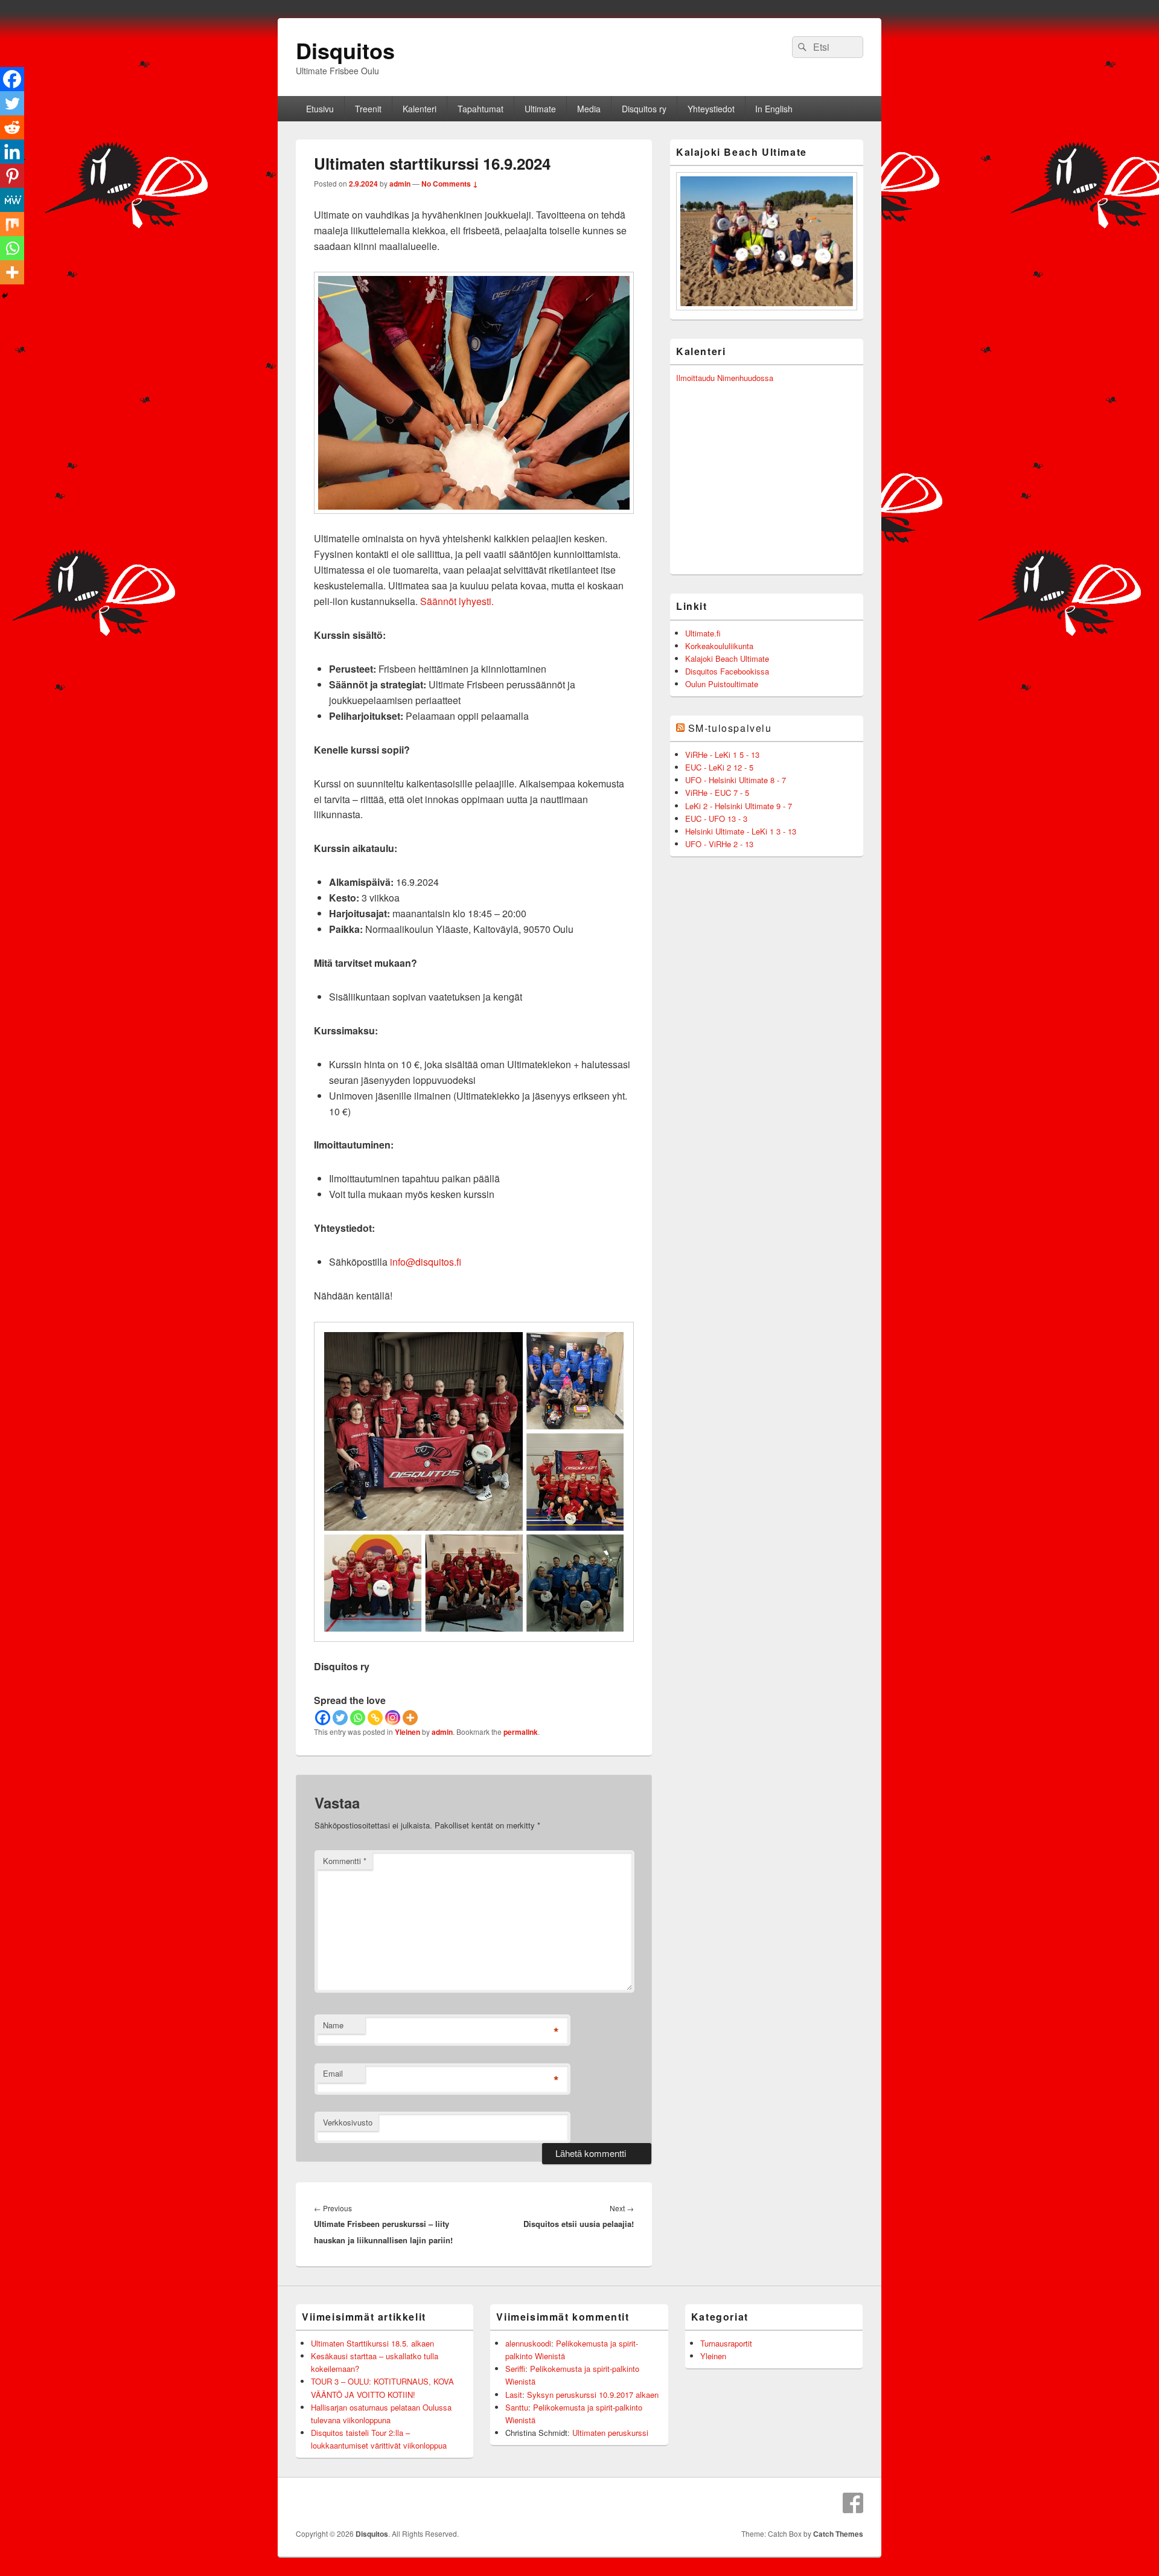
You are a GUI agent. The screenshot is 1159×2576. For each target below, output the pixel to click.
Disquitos (345, 50)
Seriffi (515, 2369)
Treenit (368, 109)
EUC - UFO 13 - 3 (716, 819)
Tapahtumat (481, 109)
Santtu (517, 2407)
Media (589, 109)
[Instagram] (393, 1718)
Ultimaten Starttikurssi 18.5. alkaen (372, 2343)
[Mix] (12, 224)
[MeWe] (12, 200)
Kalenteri (420, 109)
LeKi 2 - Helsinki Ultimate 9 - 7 (739, 806)
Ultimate (540, 109)
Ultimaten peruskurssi (610, 2433)
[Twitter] (340, 1718)
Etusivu (320, 109)
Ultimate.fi (703, 633)
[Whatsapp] (358, 1718)
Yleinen (407, 1732)
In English (774, 109)
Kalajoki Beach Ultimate (727, 658)
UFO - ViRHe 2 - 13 (719, 844)
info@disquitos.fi (426, 1262)
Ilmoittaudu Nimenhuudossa (725, 378)
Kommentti (345, 1861)
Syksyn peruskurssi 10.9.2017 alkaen (593, 2395)
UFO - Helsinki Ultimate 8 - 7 (736, 780)
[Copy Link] (375, 1718)
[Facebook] (323, 1718)
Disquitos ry (644, 109)
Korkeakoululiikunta (719, 646)
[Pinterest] (12, 176)
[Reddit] (12, 127)
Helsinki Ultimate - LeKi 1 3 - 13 (741, 831)
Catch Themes (838, 2534)
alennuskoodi (528, 2343)
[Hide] (5, 296)
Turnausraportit (726, 2343)
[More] (410, 1718)
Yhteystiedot (711, 109)
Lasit (514, 2395)
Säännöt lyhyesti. (457, 601)
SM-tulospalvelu (730, 728)
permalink (521, 1732)
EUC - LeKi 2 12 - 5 (719, 767)
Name (333, 2025)
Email (333, 2073)
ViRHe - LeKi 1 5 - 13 (722, 755)
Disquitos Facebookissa (727, 671)
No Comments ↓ (450, 184)
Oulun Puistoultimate (722, 684)
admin (400, 184)
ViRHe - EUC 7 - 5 (717, 793)
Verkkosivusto (348, 2122)
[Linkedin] (12, 152)
